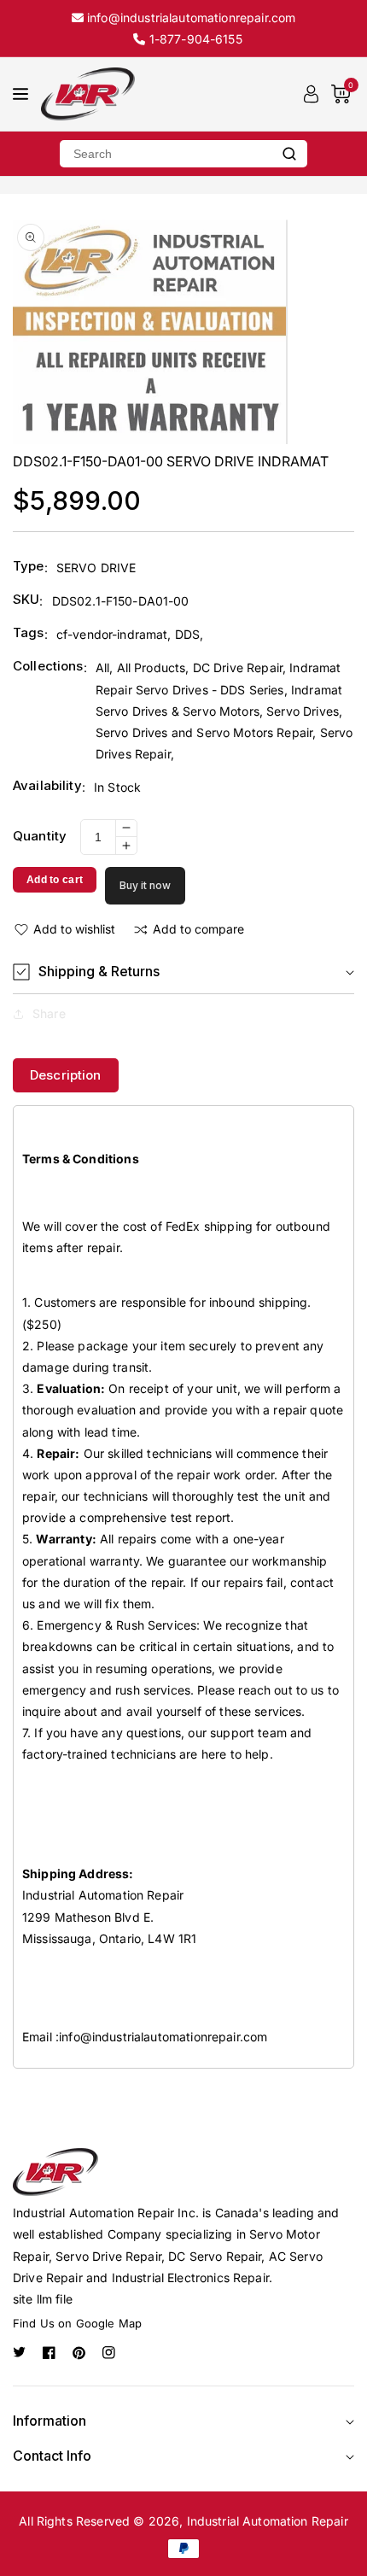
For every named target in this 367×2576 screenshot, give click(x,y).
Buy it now (145, 885)
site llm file (43, 2299)
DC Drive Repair (238, 667)
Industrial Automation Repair (268, 2521)
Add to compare (198, 929)
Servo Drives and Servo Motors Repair (204, 732)
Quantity (40, 836)
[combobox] (166, 154)
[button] (183, 972)
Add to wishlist (74, 929)
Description (66, 1075)
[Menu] (20, 94)
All (102, 667)
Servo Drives (303, 711)
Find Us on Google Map (77, 2323)
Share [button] (49, 1013)
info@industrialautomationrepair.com (163, 2037)
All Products (151, 667)
